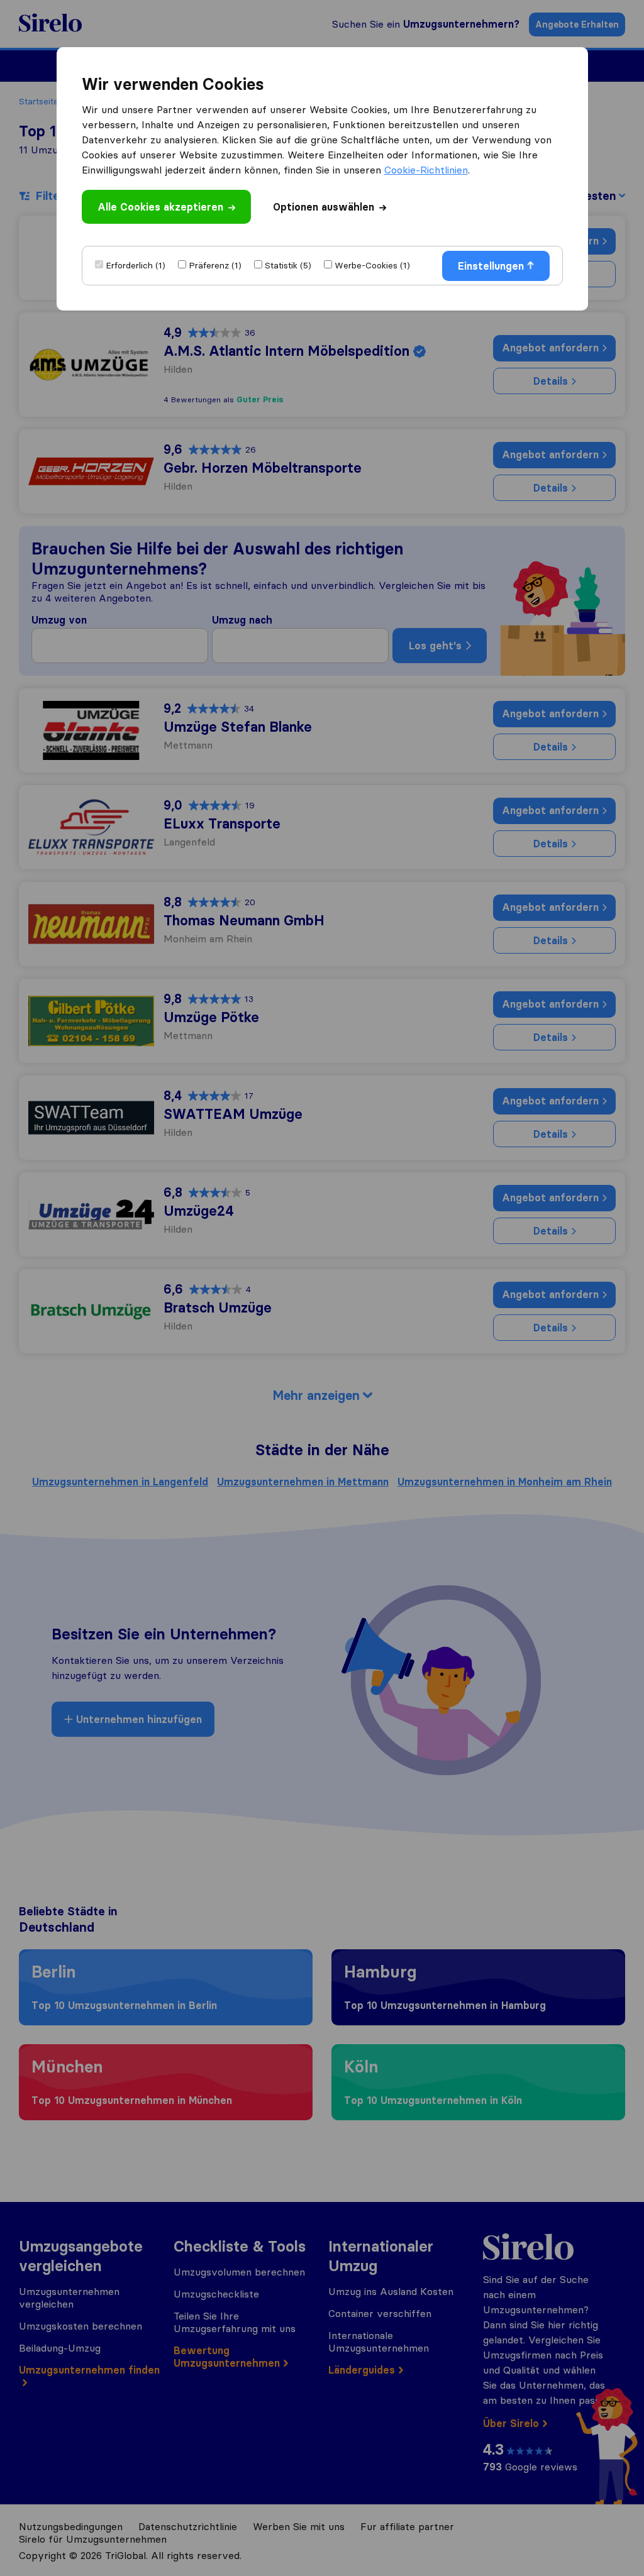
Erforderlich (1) (136, 265)
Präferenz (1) (215, 265)
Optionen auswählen (324, 207)
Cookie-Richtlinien (426, 170)
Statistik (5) (288, 265)
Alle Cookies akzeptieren (160, 207)
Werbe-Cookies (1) (372, 265)
